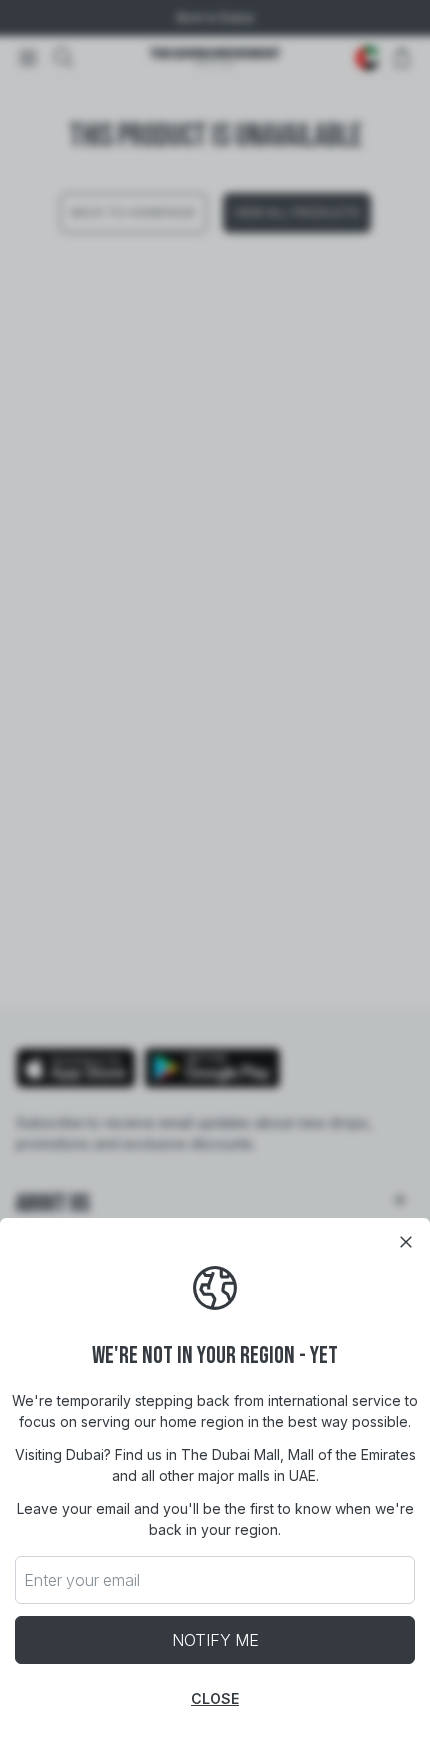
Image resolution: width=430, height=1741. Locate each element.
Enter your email (82, 1580)
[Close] (406, 1242)
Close (215, 1698)
